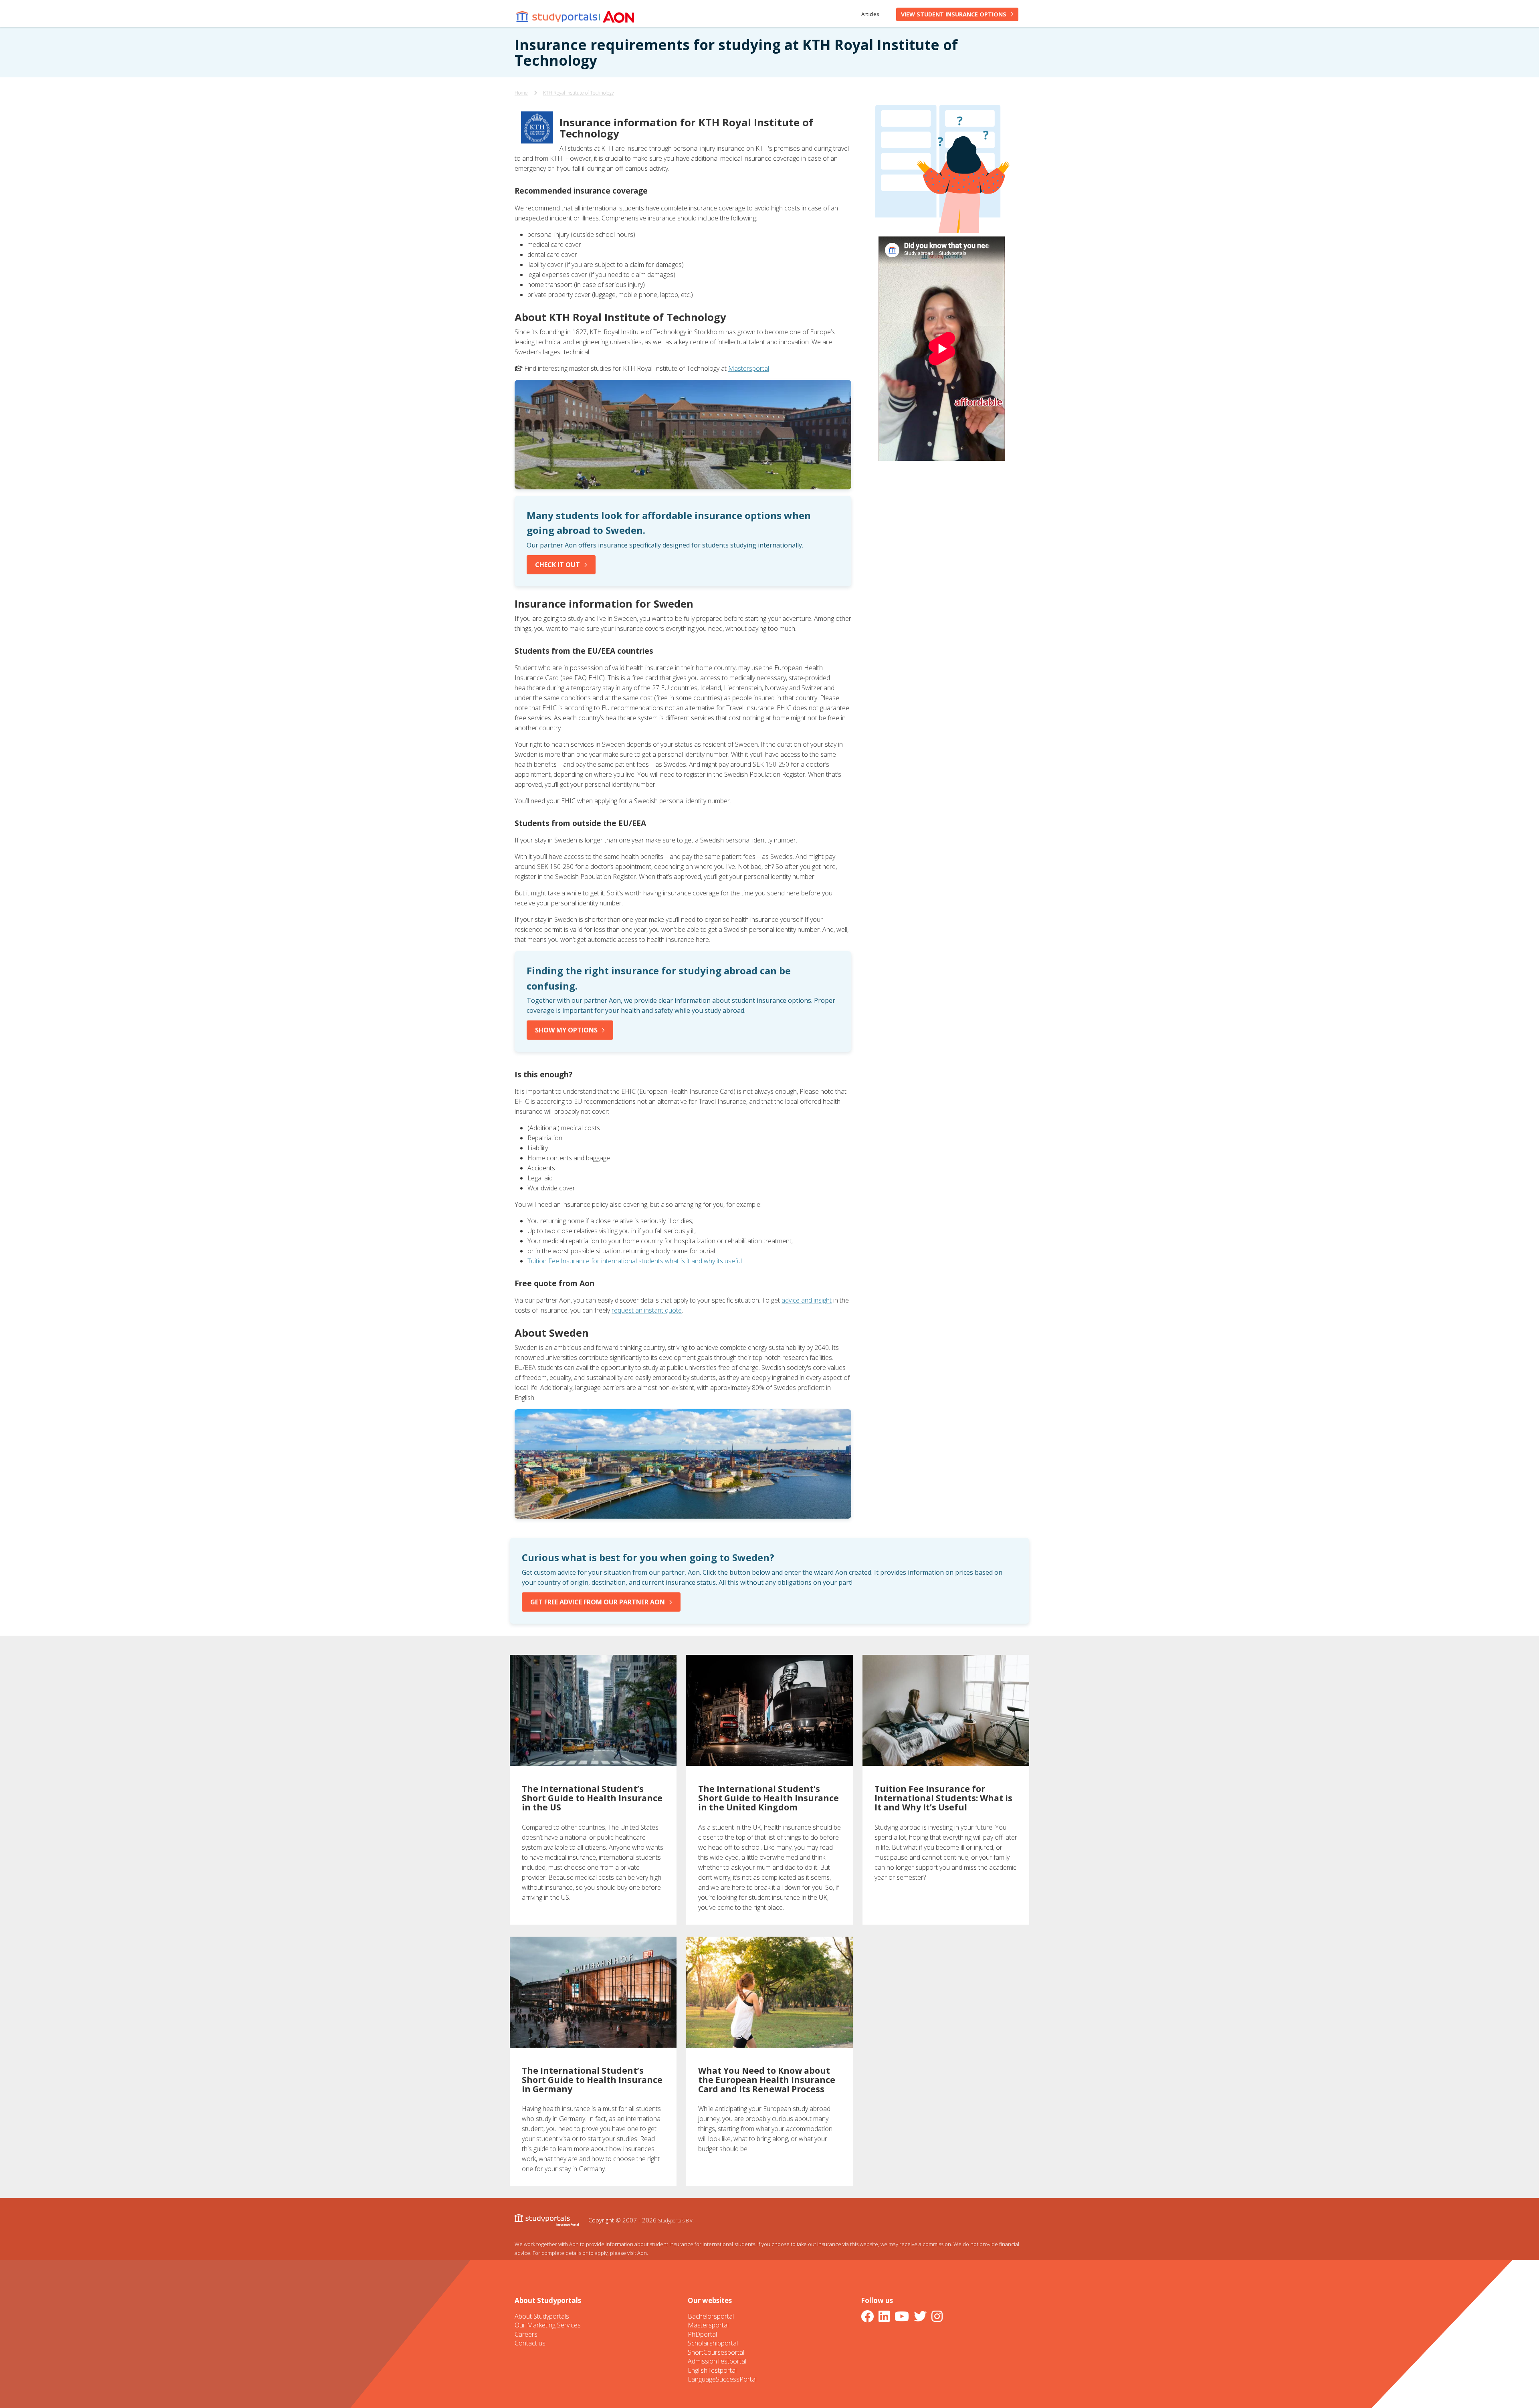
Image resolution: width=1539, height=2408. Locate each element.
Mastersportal (749, 368)
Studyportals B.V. (676, 2220)
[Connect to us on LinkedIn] (886, 2316)
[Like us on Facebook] (869, 2316)
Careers (526, 2334)
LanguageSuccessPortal (722, 2379)
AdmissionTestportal (717, 2361)
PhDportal (702, 2334)
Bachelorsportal (711, 2316)
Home (521, 93)
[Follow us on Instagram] (939, 2316)
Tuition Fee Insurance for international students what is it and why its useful (635, 1261)
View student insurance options (954, 14)
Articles (870, 14)
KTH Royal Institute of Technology (579, 93)
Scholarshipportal (713, 2343)
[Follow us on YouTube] (903, 2316)
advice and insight (807, 1300)
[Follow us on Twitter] (922, 2316)
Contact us (530, 2343)
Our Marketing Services (548, 2325)
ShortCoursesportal (716, 2352)
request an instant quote (647, 1310)
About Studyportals (542, 2316)
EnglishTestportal (712, 2370)
